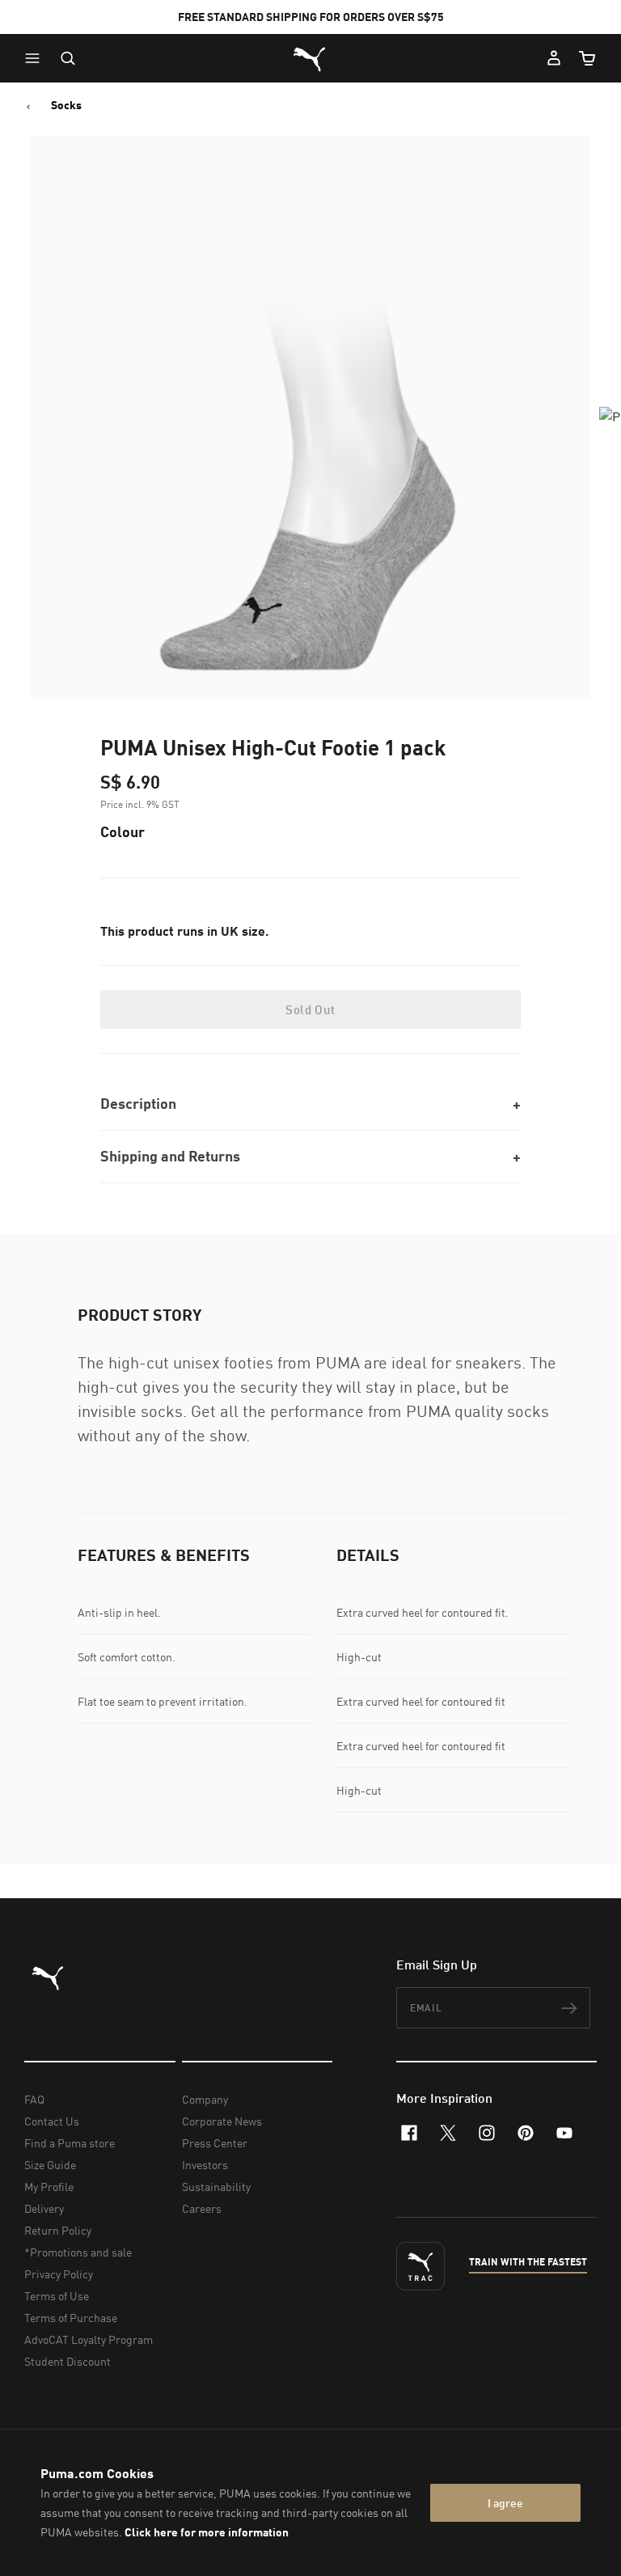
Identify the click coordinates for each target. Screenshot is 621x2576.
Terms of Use (57, 2296)
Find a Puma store (70, 2143)
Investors (205, 2165)
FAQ (34, 2099)
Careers (202, 2208)
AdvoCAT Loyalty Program (89, 2339)
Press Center (215, 2143)
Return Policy (58, 2230)
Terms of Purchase (71, 2318)
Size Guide (50, 2165)
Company (205, 2099)
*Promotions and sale (78, 2252)
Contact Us (52, 2121)
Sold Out (310, 1009)
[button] (36, 58)
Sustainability (216, 2187)
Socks (66, 105)
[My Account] (554, 58)
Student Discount (68, 2361)
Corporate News (222, 2121)
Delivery (44, 2208)
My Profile (49, 2187)
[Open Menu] (36, 58)
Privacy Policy (59, 2274)
